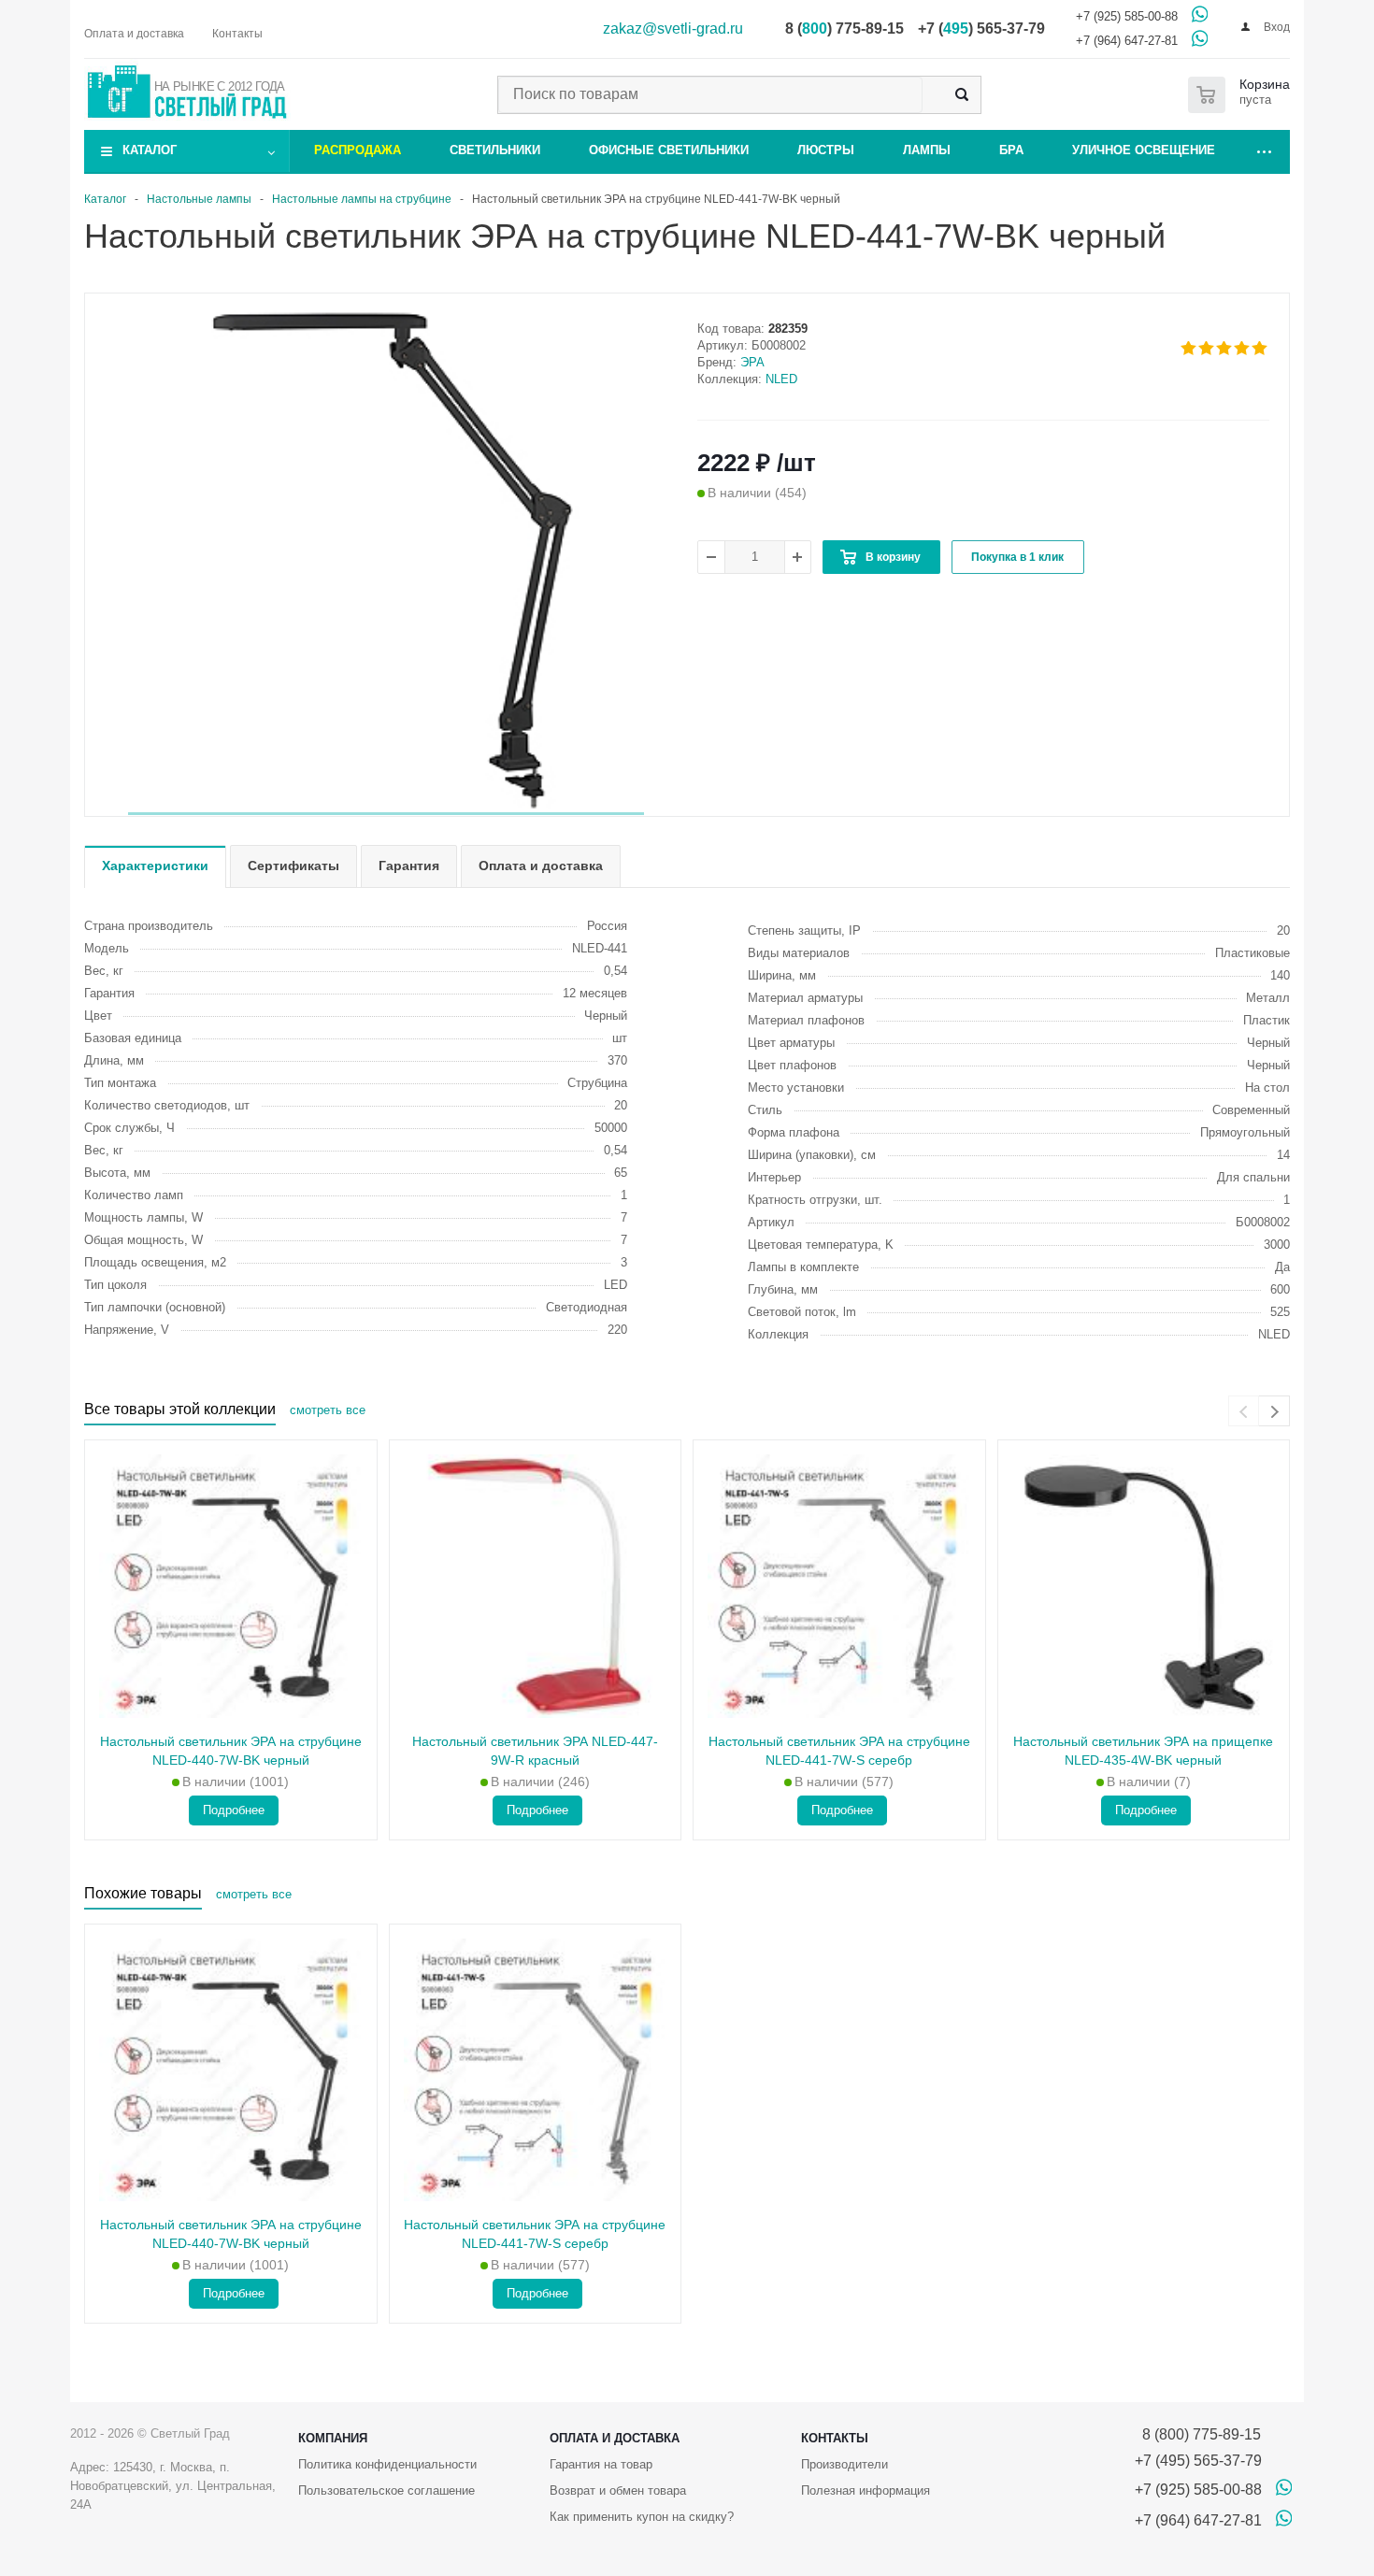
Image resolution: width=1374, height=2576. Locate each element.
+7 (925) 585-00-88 (1127, 16)
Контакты (835, 2438)
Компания (333, 2438)
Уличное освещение (1144, 150)
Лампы (927, 150)
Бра (1011, 150)
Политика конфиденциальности (387, 2464)
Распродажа (358, 150)
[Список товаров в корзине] (1243, 95)
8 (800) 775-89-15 (1198, 2434)
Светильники (495, 150)
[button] (386, 814)
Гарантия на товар (601, 2464)
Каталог (150, 150)
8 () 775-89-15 (844, 29)
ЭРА (752, 362)
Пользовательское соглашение (386, 2490)
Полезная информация (866, 2490)
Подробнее (234, 1810)
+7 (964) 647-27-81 (1127, 41)
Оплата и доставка (615, 2438)
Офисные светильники (669, 150)
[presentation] (1244, 1411)
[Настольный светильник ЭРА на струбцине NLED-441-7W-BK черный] (386, 556)
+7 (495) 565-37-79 (1198, 2461)
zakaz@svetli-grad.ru (673, 29)
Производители (844, 2464)
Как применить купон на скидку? (642, 2517)
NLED (781, 379)
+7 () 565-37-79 (981, 29)
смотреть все (328, 1410)
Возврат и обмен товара (618, 2490)
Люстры (826, 150)
